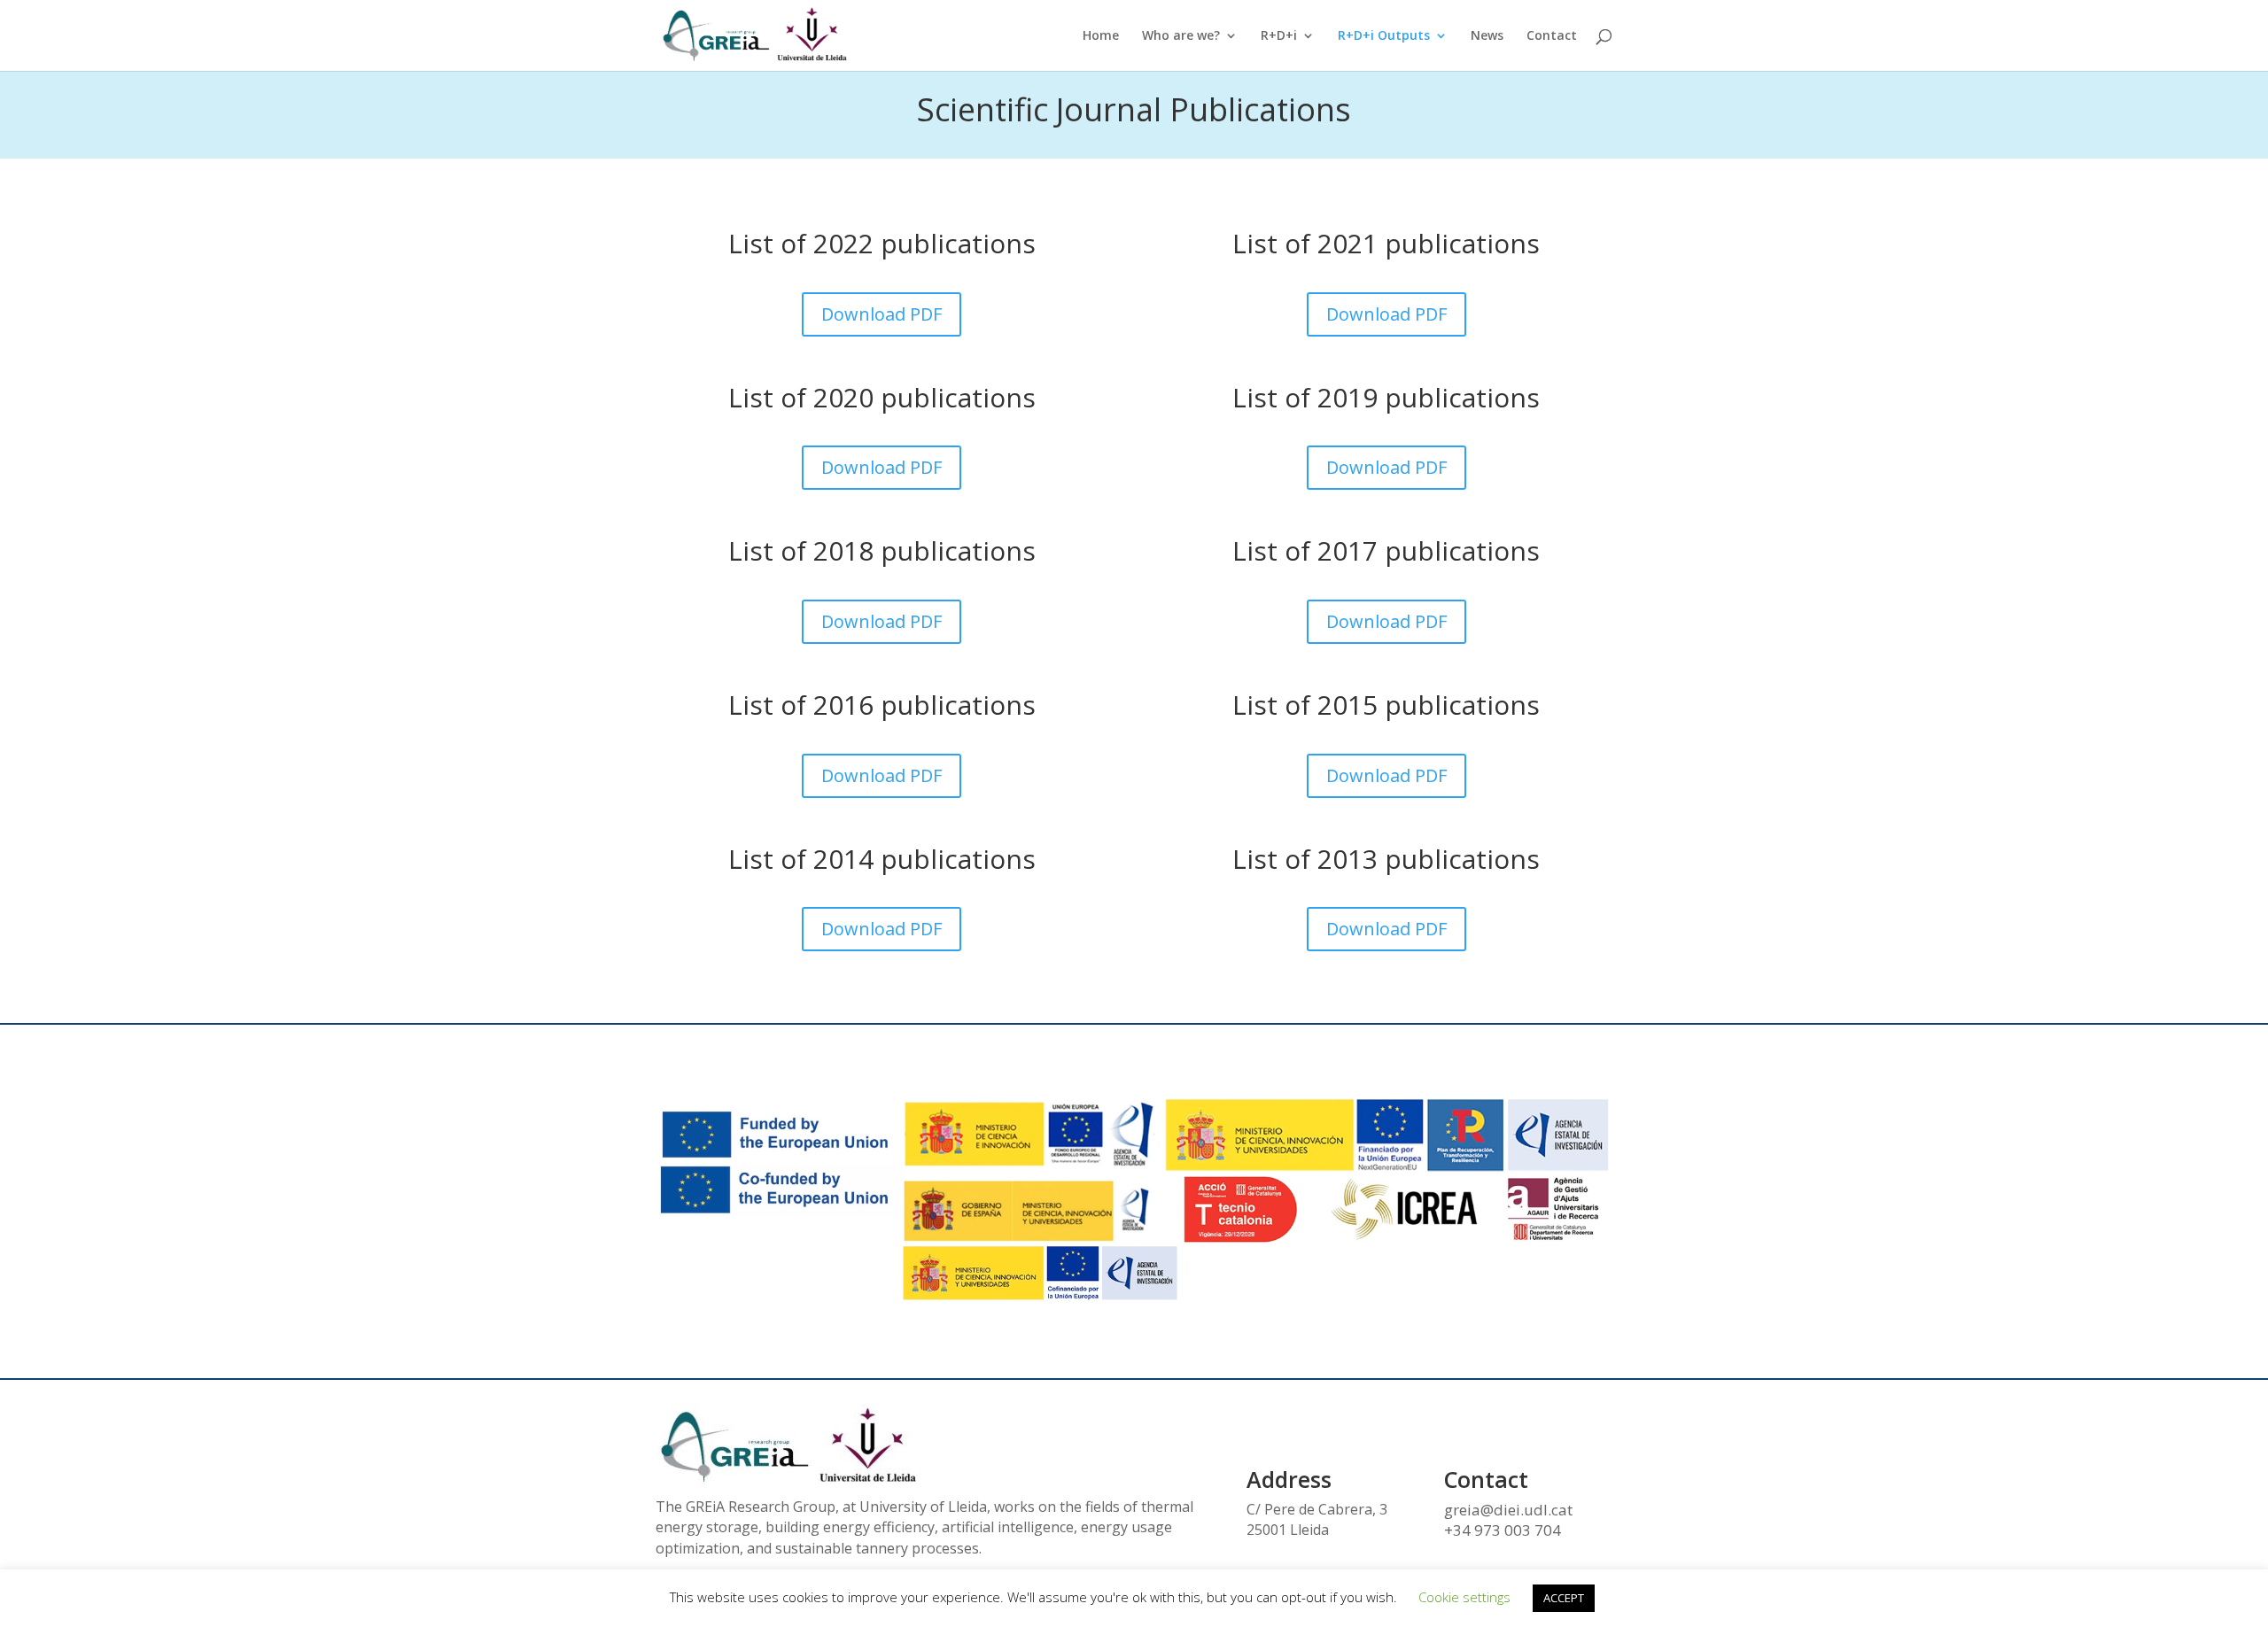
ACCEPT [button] (1564, 1598)
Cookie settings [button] (1464, 1597)
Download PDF (882, 314)
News (1487, 36)
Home (1101, 36)
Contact (1552, 36)
